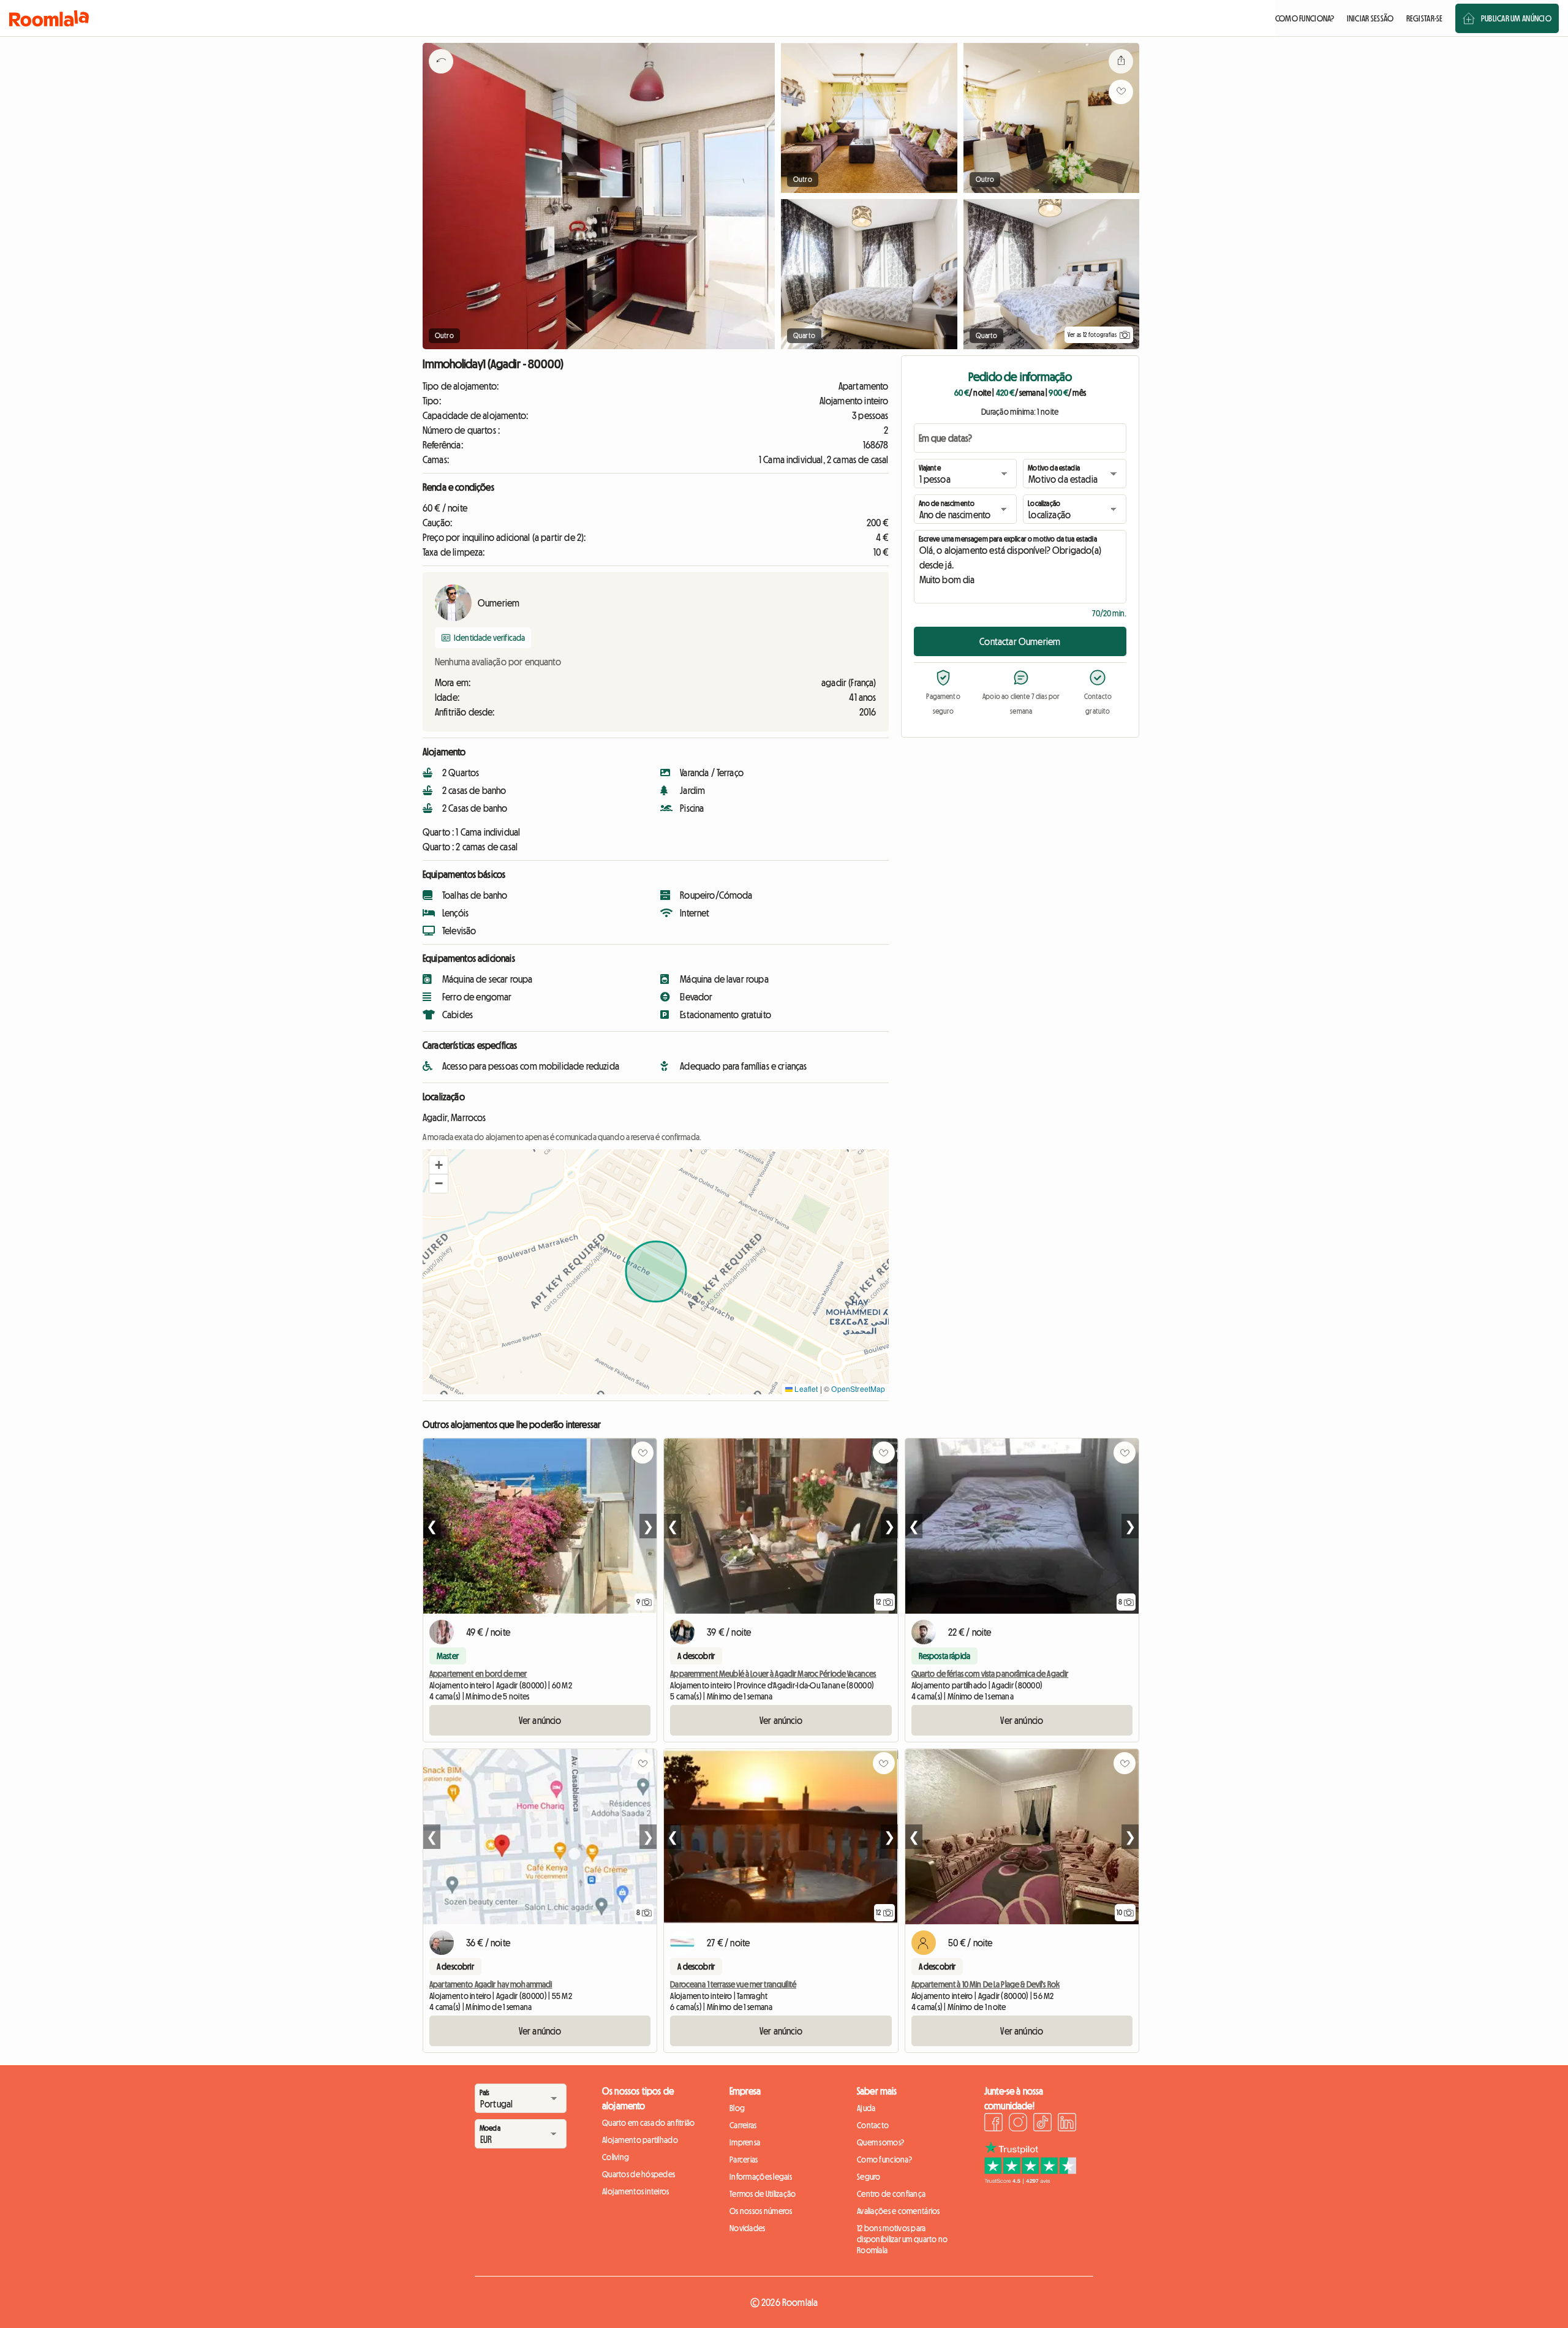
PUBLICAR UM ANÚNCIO (1516, 18)
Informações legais (761, 2177)
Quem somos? (880, 2142)
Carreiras (743, 2125)
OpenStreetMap (858, 1389)
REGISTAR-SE (1425, 18)
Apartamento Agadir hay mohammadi (491, 1984)
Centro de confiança (891, 2194)
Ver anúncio (540, 1720)
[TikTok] (1042, 2124)
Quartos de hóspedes (639, 2174)
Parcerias (744, 2160)
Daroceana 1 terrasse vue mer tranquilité (733, 1984)
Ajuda (866, 2108)
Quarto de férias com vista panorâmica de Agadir (990, 1674)
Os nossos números (761, 2211)
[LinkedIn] (1067, 2124)
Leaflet (805, 1389)
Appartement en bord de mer (478, 1674)
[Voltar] (441, 77)
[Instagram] (1018, 2124)
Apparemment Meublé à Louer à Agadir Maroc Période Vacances (773, 1674)
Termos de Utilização (763, 2194)
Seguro (869, 2177)
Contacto (873, 2125)
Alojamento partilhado (640, 2140)
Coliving (616, 2157)
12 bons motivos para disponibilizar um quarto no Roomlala (903, 2239)
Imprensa (745, 2142)
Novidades (748, 2228)
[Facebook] (993, 2124)
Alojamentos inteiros (636, 2191)
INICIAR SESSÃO (1370, 18)
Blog (737, 2108)
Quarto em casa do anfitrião (649, 2123)
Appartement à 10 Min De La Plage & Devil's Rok (986, 1984)
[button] (439, 1165)
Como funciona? (884, 2160)
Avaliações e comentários (899, 2211)
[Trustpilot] (1030, 2180)
